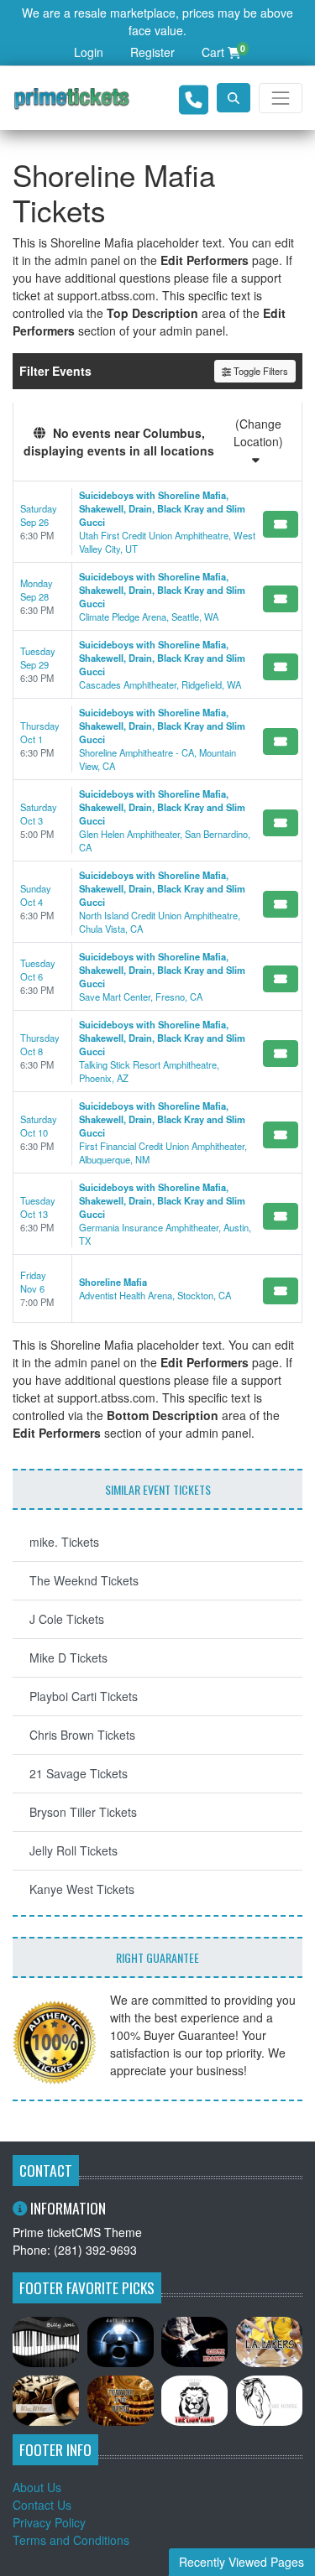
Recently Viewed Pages (241, 2562)
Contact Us (42, 2505)
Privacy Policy (49, 2522)
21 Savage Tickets (79, 1773)
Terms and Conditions (71, 2540)
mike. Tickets (64, 1542)
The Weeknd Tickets (84, 1580)
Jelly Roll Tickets (73, 1850)
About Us (37, 2487)
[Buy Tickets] (281, 524)
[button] (234, 98)
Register (152, 52)
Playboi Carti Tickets (84, 1696)
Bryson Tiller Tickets (83, 1812)
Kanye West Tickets (82, 1889)
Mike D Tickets (68, 1657)
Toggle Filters (260, 371)
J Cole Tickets (67, 1619)
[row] (157, 522)
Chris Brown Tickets (82, 1735)
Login (89, 52)
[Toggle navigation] (281, 98)
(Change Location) (258, 432)
